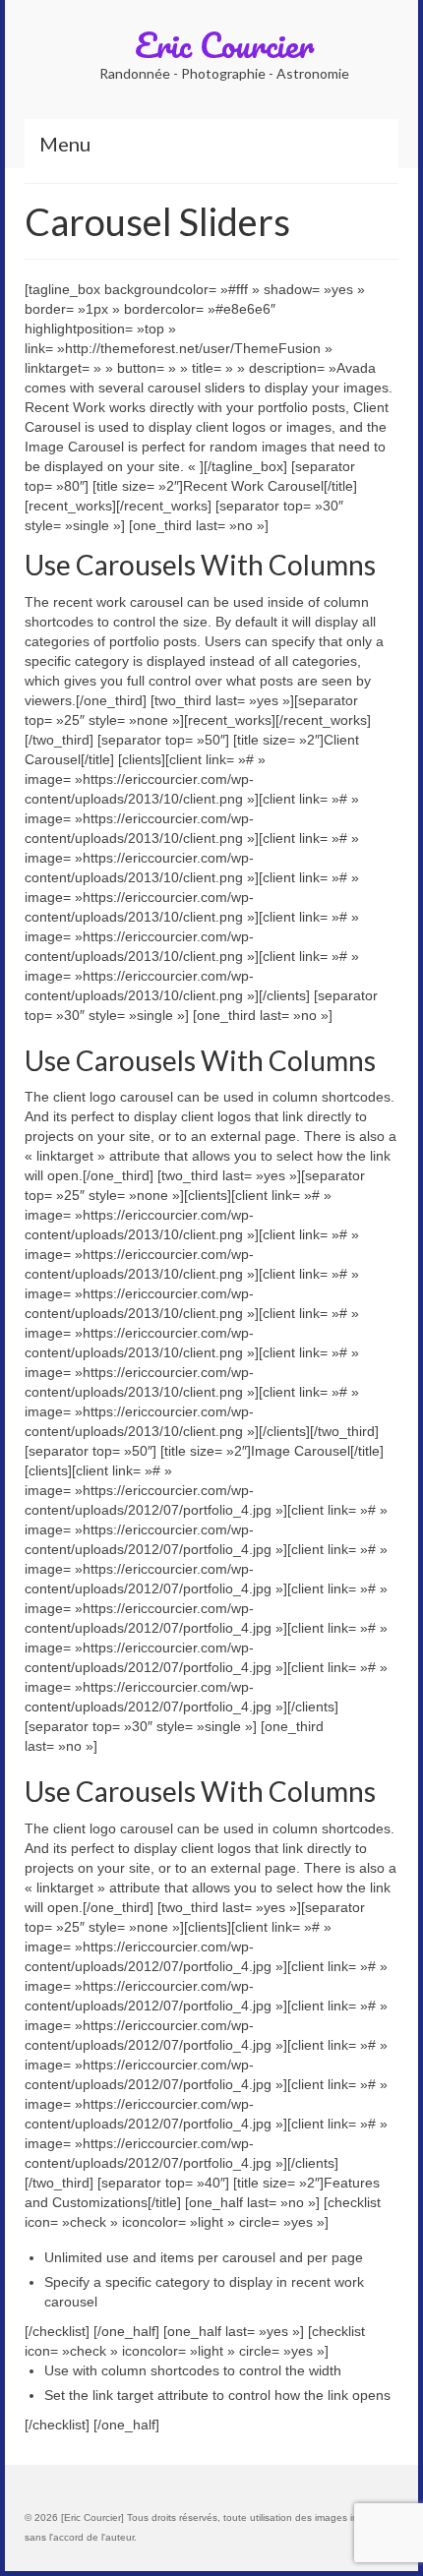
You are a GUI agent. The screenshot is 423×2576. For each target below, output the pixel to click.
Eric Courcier (224, 44)
